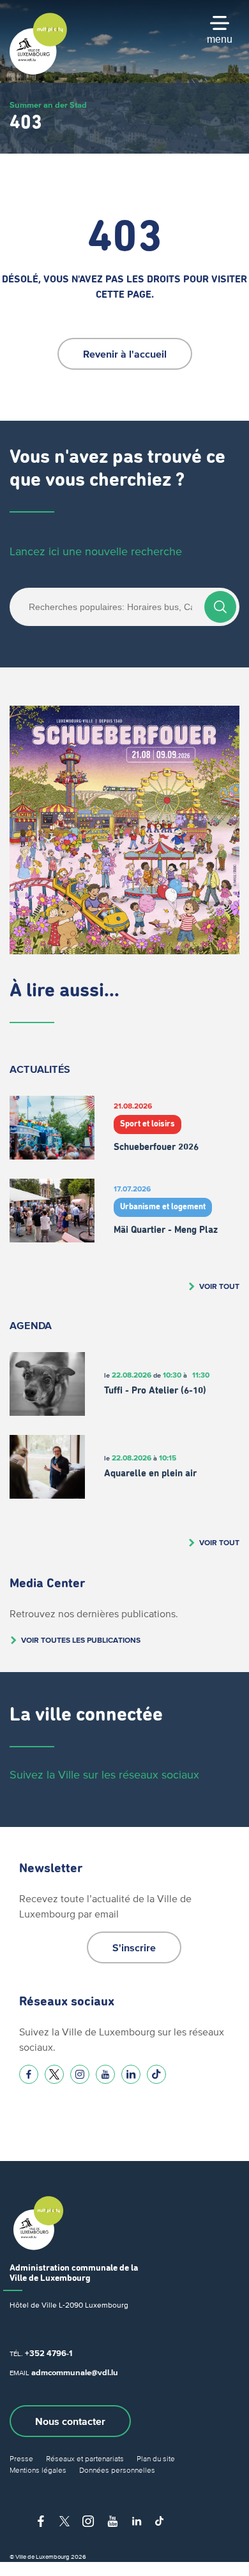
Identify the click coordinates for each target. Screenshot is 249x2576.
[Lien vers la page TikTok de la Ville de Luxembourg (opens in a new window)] (156, 2074)
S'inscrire (134, 1947)
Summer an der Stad (48, 105)
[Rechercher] (220, 607)
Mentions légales (38, 2470)
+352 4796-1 (49, 2353)
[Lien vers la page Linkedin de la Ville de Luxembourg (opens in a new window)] (131, 2074)
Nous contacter (70, 2421)
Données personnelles (117, 2470)
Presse (21, 2458)
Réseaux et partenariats (85, 2458)
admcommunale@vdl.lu (75, 2372)
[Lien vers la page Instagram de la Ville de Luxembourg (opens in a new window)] (80, 2074)
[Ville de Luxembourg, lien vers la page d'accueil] (38, 71)
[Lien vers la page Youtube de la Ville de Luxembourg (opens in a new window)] (105, 2074)
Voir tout (219, 1286)
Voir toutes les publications (81, 1640)
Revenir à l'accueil (125, 354)
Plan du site (156, 2458)
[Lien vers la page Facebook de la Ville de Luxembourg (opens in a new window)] (29, 2074)
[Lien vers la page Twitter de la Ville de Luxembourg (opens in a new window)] (54, 2074)
